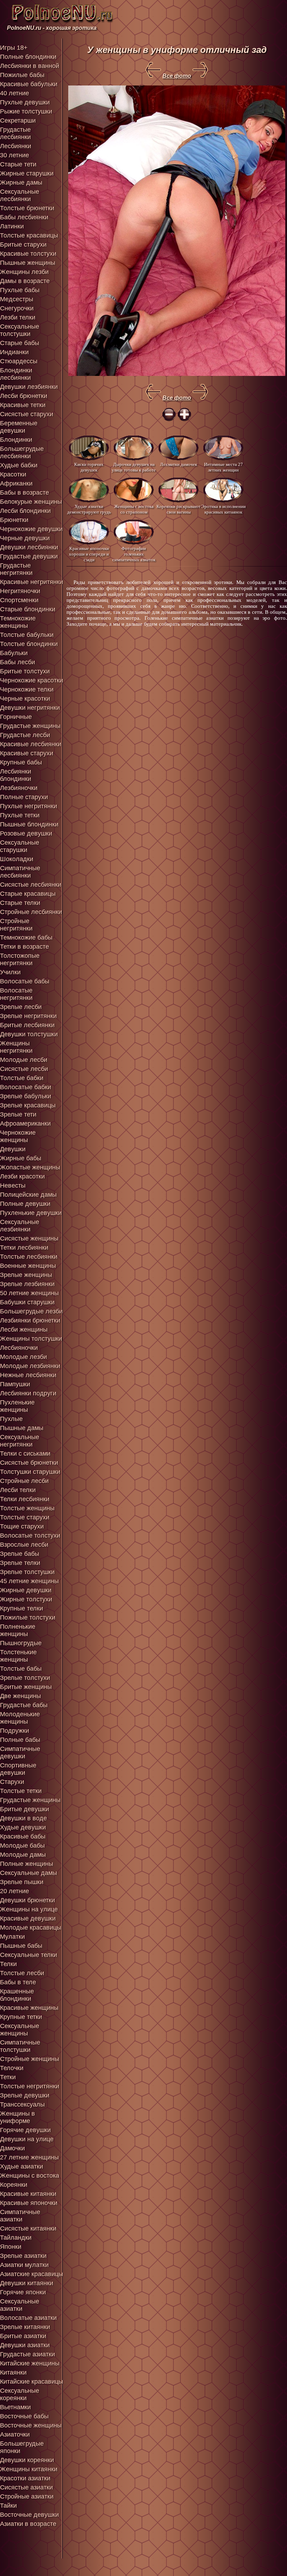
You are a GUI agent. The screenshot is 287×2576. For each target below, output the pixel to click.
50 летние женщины (29, 1293)
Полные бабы (20, 1740)
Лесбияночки (19, 1348)
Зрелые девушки (25, 2095)
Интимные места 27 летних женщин (223, 467)
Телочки (12, 2068)
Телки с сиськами (25, 1454)
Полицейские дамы (28, 1195)
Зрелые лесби (21, 1007)
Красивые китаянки (28, 2194)
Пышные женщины (28, 263)
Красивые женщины (29, 2008)
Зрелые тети (18, 1114)
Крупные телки (22, 1608)
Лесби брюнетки (24, 396)
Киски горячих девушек (89, 467)
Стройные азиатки (27, 2496)
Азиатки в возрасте (28, 2524)
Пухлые (11, 1419)
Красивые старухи (27, 753)
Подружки (15, 1731)
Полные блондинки (28, 57)
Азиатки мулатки (24, 2265)
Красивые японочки (29, 2203)
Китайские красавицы (31, 2382)
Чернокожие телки (27, 689)
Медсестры (17, 299)
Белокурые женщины (31, 502)
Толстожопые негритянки (20, 959)
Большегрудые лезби (31, 1311)
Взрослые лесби (24, 1545)
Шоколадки (17, 859)
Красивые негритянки (31, 582)
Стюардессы (19, 361)
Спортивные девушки (18, 1769)
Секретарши (18, 121)
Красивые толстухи (28, 254)
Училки (10, 972)
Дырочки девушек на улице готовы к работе (134, 467)
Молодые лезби (23, 1357)
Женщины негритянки (16, 1047)
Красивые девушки (28, 1918)
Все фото (177, 76)
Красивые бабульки (29, 84)
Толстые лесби (22, 1973)
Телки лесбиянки (25, 1499)
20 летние (15, 1891)
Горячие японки (23, 2292)
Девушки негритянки (30, 708)
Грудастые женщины (30, 726)
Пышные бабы (21, 1946)
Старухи (12, 1782)
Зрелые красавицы (28, 1105)
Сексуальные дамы (29, 1873)
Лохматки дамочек (178, 464)
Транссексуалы (22, 2104)
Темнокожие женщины (18, 622)
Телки (8, 1964)
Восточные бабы (24, 2416)
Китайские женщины (30, 2363)
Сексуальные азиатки (20, 2305)
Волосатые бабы (25, 981)
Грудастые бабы (24, 1705)
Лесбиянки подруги (28, 1393)
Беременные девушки (19, 427)
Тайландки (16, 2238)
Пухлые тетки (20, 815)
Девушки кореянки (27, 2460)
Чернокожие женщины (18, 1136)
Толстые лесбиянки (29, 1257)
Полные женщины (27, 1864)
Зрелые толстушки (27, 1572)
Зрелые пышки (22, 1882)
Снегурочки (17, 308)
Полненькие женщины (18, 1630)
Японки (11, 2247)
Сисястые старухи (27, 414)
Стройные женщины (30, 2059)
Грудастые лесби (25, 735)
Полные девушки (25, 1204)
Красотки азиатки (25, 2478)
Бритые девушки (24, 1809)
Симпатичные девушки (20, 1753)
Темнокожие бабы (26, 937)
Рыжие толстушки (26, 111)
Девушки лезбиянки (29, 387)
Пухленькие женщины (17, 1406)
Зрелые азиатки (23, 2256)
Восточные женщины (31, 2425)
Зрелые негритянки (28, 1016)
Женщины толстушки (31, 1339)
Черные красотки (25, 699)
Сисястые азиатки (26, 2487)
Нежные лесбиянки (28, 1375)
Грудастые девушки (29, 556)
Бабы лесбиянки (24, 217)
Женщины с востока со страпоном (134, 509)
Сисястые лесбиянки (31, 885)
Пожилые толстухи (28, 1617)
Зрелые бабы (20, 1554)
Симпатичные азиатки (20, 2216)
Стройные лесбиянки (31, 912)
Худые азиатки (22, 2166)
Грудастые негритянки (16, 569)
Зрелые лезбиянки (27, 1284)
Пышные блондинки (29, 824)
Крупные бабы (21, 762)
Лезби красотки (22, 1176)
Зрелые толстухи (25, 1678)
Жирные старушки (27, 173)
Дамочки (12, 2148)
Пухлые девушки (25, 102)
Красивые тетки (23, 405)
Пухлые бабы (20, 290)
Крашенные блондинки (17, 1995)
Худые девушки (23, 1827)
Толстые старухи (25, 1517)
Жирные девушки (26, 1590)
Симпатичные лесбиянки (20, 872)
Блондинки (16, 440)
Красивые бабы (23, 1836)
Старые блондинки (28, 609)
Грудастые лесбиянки (15, 133)
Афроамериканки (25, 1124)
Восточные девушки (29, 2515)
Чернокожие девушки (31, 529)
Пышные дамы (22, 1428)
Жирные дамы (21, 183)
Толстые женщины (27, 1508)
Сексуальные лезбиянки (20, 1226)
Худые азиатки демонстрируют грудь (89, 509)
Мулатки (12, 1937)
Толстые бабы (21, 1669)
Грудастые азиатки (27, 2354)
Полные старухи (24, 797)
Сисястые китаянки (28, 2228)
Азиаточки (15, 2434)
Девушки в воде (23, 1818)
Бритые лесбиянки (27, 1025)
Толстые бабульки (27, 635)
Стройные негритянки (16, 925)
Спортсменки (19, 600)
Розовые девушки (26, 833)
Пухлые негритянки (29, 806)
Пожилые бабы (22, 75)
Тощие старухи (22, 1526)
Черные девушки (25, 538)
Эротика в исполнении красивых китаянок (223, 509)
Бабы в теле (18, 1982)
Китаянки (13, 2372)
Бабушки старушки (27, 1302)
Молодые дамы (23, 1855)
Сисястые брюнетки (29, 1463)
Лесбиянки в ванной (30, 66)
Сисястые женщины (29, 1238)
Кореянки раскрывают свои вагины (178, 509)
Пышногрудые (21, 1643)
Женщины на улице (29, 1909)
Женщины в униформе (17, 2117)
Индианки (14, 352)
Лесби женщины (24, 1330)
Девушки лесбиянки (29, 547)
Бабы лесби (17, 662)
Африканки (16, 483)
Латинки (12, 226)
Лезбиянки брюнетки (30, 1320)
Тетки (8, 2077)
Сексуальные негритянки (20, 1441)
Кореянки (14, 2185)
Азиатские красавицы (31, 2274)
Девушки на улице (27, 2139)
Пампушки (15, 1384)
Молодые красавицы (31, 1928)
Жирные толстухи (26, 1599)
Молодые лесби (24, 1060)
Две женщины (20, 1696)
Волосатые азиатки (28, 2318)
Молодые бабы (22, 1846)
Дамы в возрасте (25, 281)
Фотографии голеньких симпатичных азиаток (134, 554)
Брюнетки (14, 520)
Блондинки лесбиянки (16, 374)
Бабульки (14, 653)
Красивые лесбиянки (31, 744)
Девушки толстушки (29, 1034)
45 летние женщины (29, 1581)
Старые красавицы (28, 894)
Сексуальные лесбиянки (20, 195)
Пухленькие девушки (31, 1213)
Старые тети (18, 164)
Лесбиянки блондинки (16, 775)
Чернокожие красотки (31, 680)
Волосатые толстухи (30, 1536)
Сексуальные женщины (20, 2030)
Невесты (13, 1186)
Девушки (13, 1149)
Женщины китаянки (29, 2469)
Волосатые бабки (26, 1087)
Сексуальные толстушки (20, 330)
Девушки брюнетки (27, 1900)
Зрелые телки (20, 1563)
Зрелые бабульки (26, 1096)
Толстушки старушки (30, 1472)
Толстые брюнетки (27, 208)
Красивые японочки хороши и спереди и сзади (89, 554)
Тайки (8, 2506)
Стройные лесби (24, 1481)
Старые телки (20, 903)
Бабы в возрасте (24, 493)
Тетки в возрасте (24, 947)
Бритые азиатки (23, 2336)
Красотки (13, 474)
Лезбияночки (19, 788)
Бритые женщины (26, 1687)
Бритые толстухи (25, 671)
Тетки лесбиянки (24, 1248)
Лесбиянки (16, 146)
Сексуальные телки (29, 1955)
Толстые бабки (22, 1078)
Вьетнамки (15, 2407)
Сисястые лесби (24, 1069)
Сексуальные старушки (20, 846)
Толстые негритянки (30, 2086)
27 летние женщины (29, 2157)
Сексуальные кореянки (20, 2394)
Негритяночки (20, 591)
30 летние (15, 155)
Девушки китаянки (27, 2283)
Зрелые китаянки (25, 2327)
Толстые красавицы (29, 235)
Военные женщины (28, 1266)
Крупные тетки (21, 2017)
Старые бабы (20, 343)
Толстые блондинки (29, 644)
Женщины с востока (30, 2176)
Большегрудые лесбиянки (22, 452)
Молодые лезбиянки (30, 1366)
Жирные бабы (21, 1158)
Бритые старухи (23, 245)
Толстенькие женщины (18, 1656)
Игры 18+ (14, 48)
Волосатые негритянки (16, 994)
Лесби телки (18, 1490)
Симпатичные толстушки (20, 2046)
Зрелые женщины (26, 1275)
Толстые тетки (21, 1791)
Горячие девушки (25, 2130)
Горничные (16, 717)
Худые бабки (19, 465)
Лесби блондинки (25, 511)
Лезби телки (18, 317)
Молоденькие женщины (20, 1718)
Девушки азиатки (25, 2345)
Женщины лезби (24, 272)
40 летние (15, 93)
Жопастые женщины (30, 1167)
